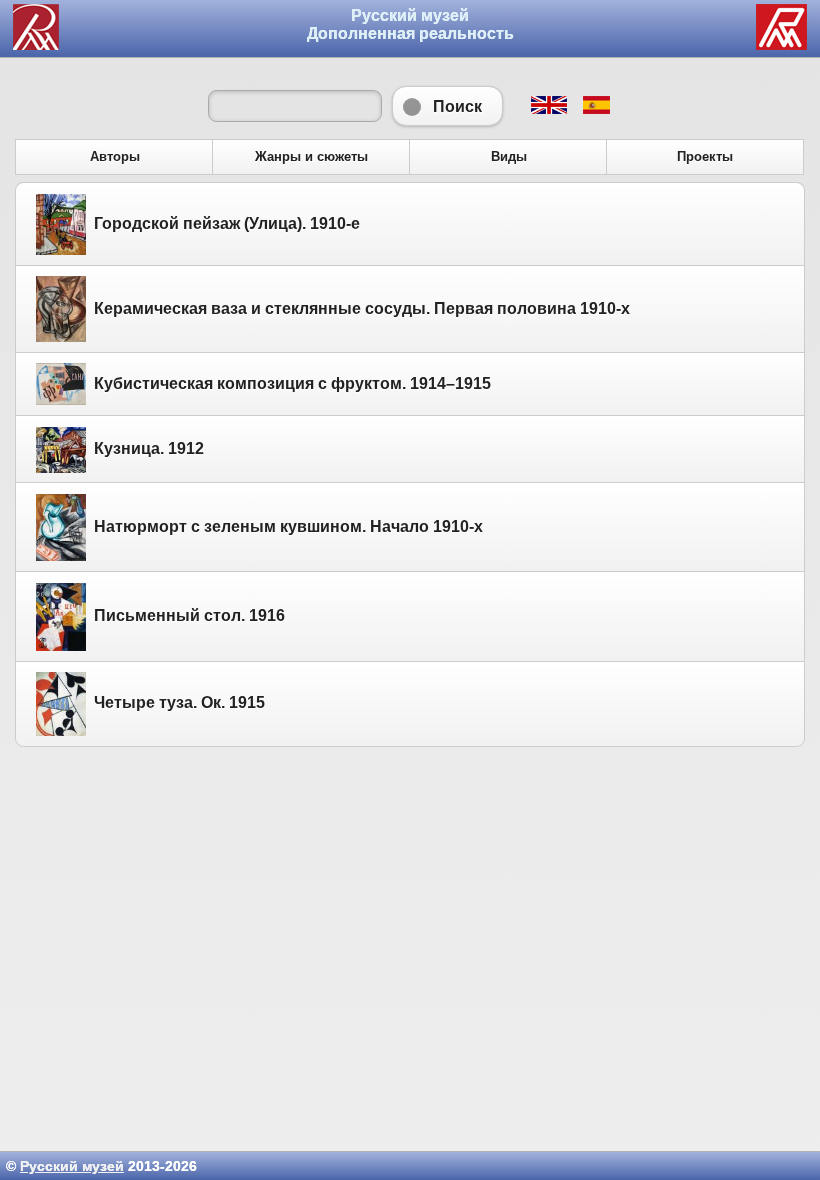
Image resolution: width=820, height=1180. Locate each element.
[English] (548, 109)
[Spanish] (595, 109)
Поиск (447, 106)
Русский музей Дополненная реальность (410, 24)
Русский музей (72, 1166)
